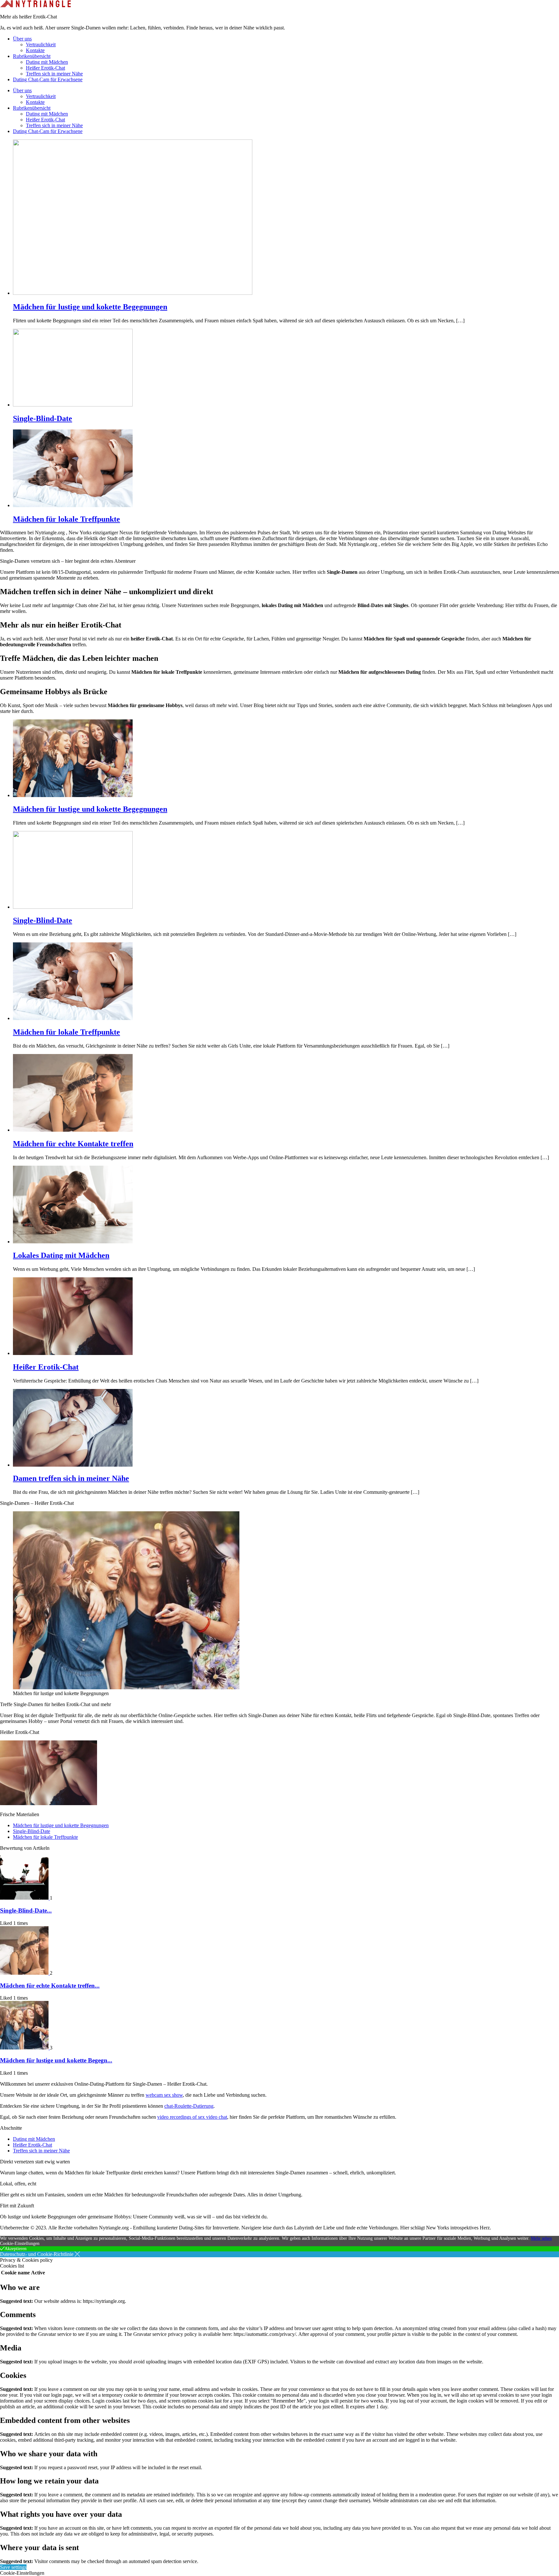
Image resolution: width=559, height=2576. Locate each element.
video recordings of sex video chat (192, 2117)
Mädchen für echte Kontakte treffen (73, 1144)
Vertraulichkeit (41, 44)
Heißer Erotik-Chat (45, 68)
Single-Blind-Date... (26, 1910)
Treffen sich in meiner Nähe (54, 74)
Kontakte (35, 50)
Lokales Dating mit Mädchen (61, 1255)
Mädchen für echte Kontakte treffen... (50, 1986)
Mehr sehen (541, 2238)
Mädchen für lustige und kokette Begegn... (56, 2060)
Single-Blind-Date (43, 418)
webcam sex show (164, 2095)
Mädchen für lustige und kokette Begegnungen (90, 307)
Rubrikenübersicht (32, 56)
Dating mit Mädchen (47, 62)
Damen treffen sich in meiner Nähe (71, 1478)
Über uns (22, 39)
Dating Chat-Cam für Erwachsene (48, 79)
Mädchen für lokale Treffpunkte (66, 519)
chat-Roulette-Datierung (189, 2106)
